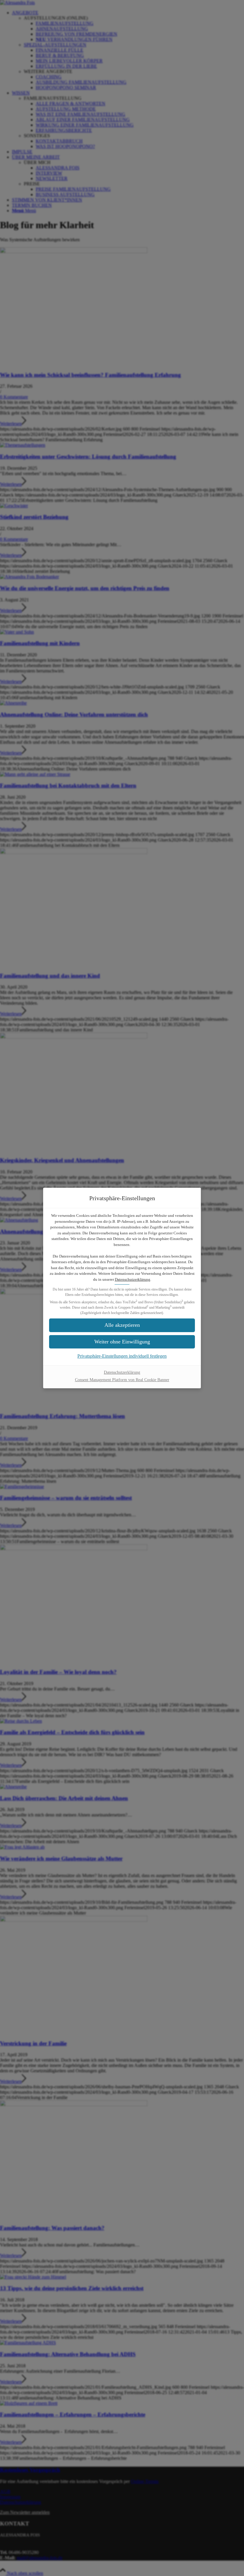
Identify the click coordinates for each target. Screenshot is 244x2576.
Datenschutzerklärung (133, 1279)
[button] (122, 1325)
